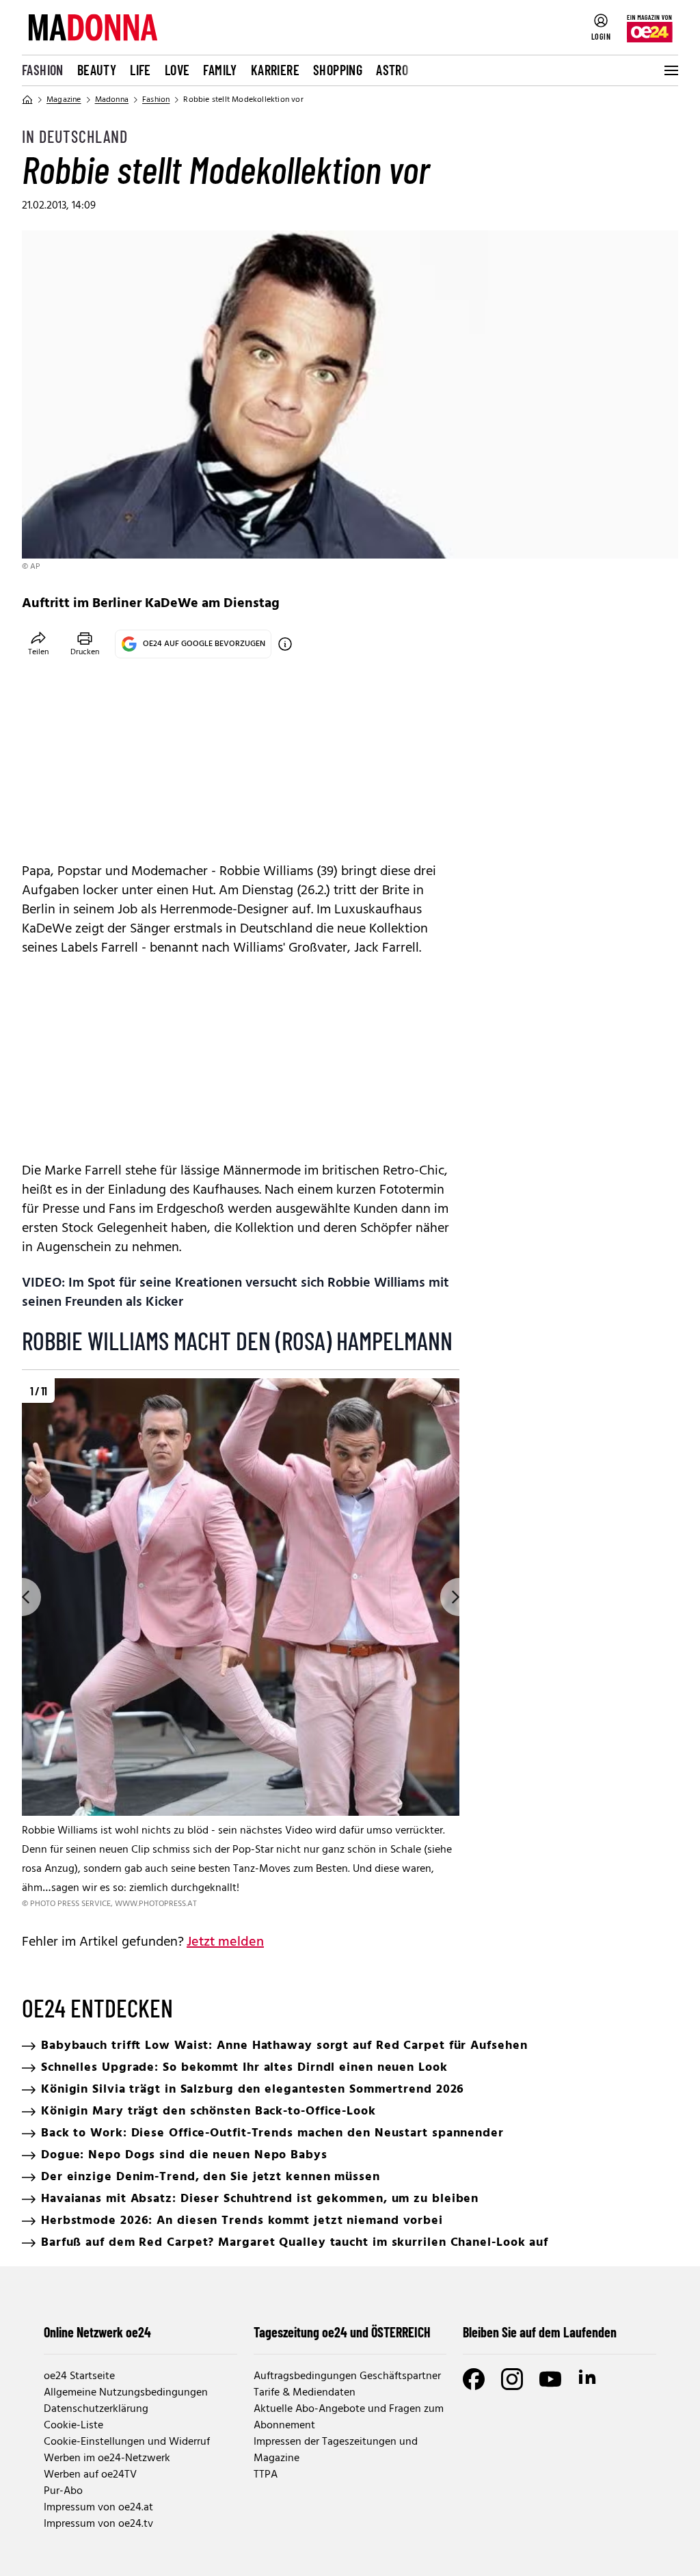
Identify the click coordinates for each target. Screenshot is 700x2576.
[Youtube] (550, 2379)
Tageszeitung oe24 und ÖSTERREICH (342, 2332)
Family (220, 70)
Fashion (43, 70)
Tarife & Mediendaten (305, 2393)
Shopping (338, 70)
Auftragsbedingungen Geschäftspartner (347, 2376)
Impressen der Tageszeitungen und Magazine (336, 2450)
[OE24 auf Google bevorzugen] (285, 644)
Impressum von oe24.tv (98, 2524)
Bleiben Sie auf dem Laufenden (540, 2332)
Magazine (64, 100)
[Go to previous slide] (22, 1597)
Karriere (275, 70)
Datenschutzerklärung (96, 2409)
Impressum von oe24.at (98, 2508)
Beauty (97, 70)
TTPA (266, 2475)
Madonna (112, 100)
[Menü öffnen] (670, 70)
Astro (392, 70)
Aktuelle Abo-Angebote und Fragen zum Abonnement (349, 2417)
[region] (241, 1645)
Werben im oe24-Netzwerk (107, 2458)
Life (140, 70)
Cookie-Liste (73, 2426)
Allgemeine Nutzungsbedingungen (126, 2393)
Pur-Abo (63, 2491)
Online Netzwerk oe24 (97, 2332)
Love (177, 70)
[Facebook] (474, 2379)
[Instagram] (512, 2379)
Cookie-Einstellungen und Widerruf (127, 2442)
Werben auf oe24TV (90, 2475)
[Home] (27, 100)
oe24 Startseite (79, 2376)
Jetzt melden (225, 1942)
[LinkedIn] (589, 2379)
